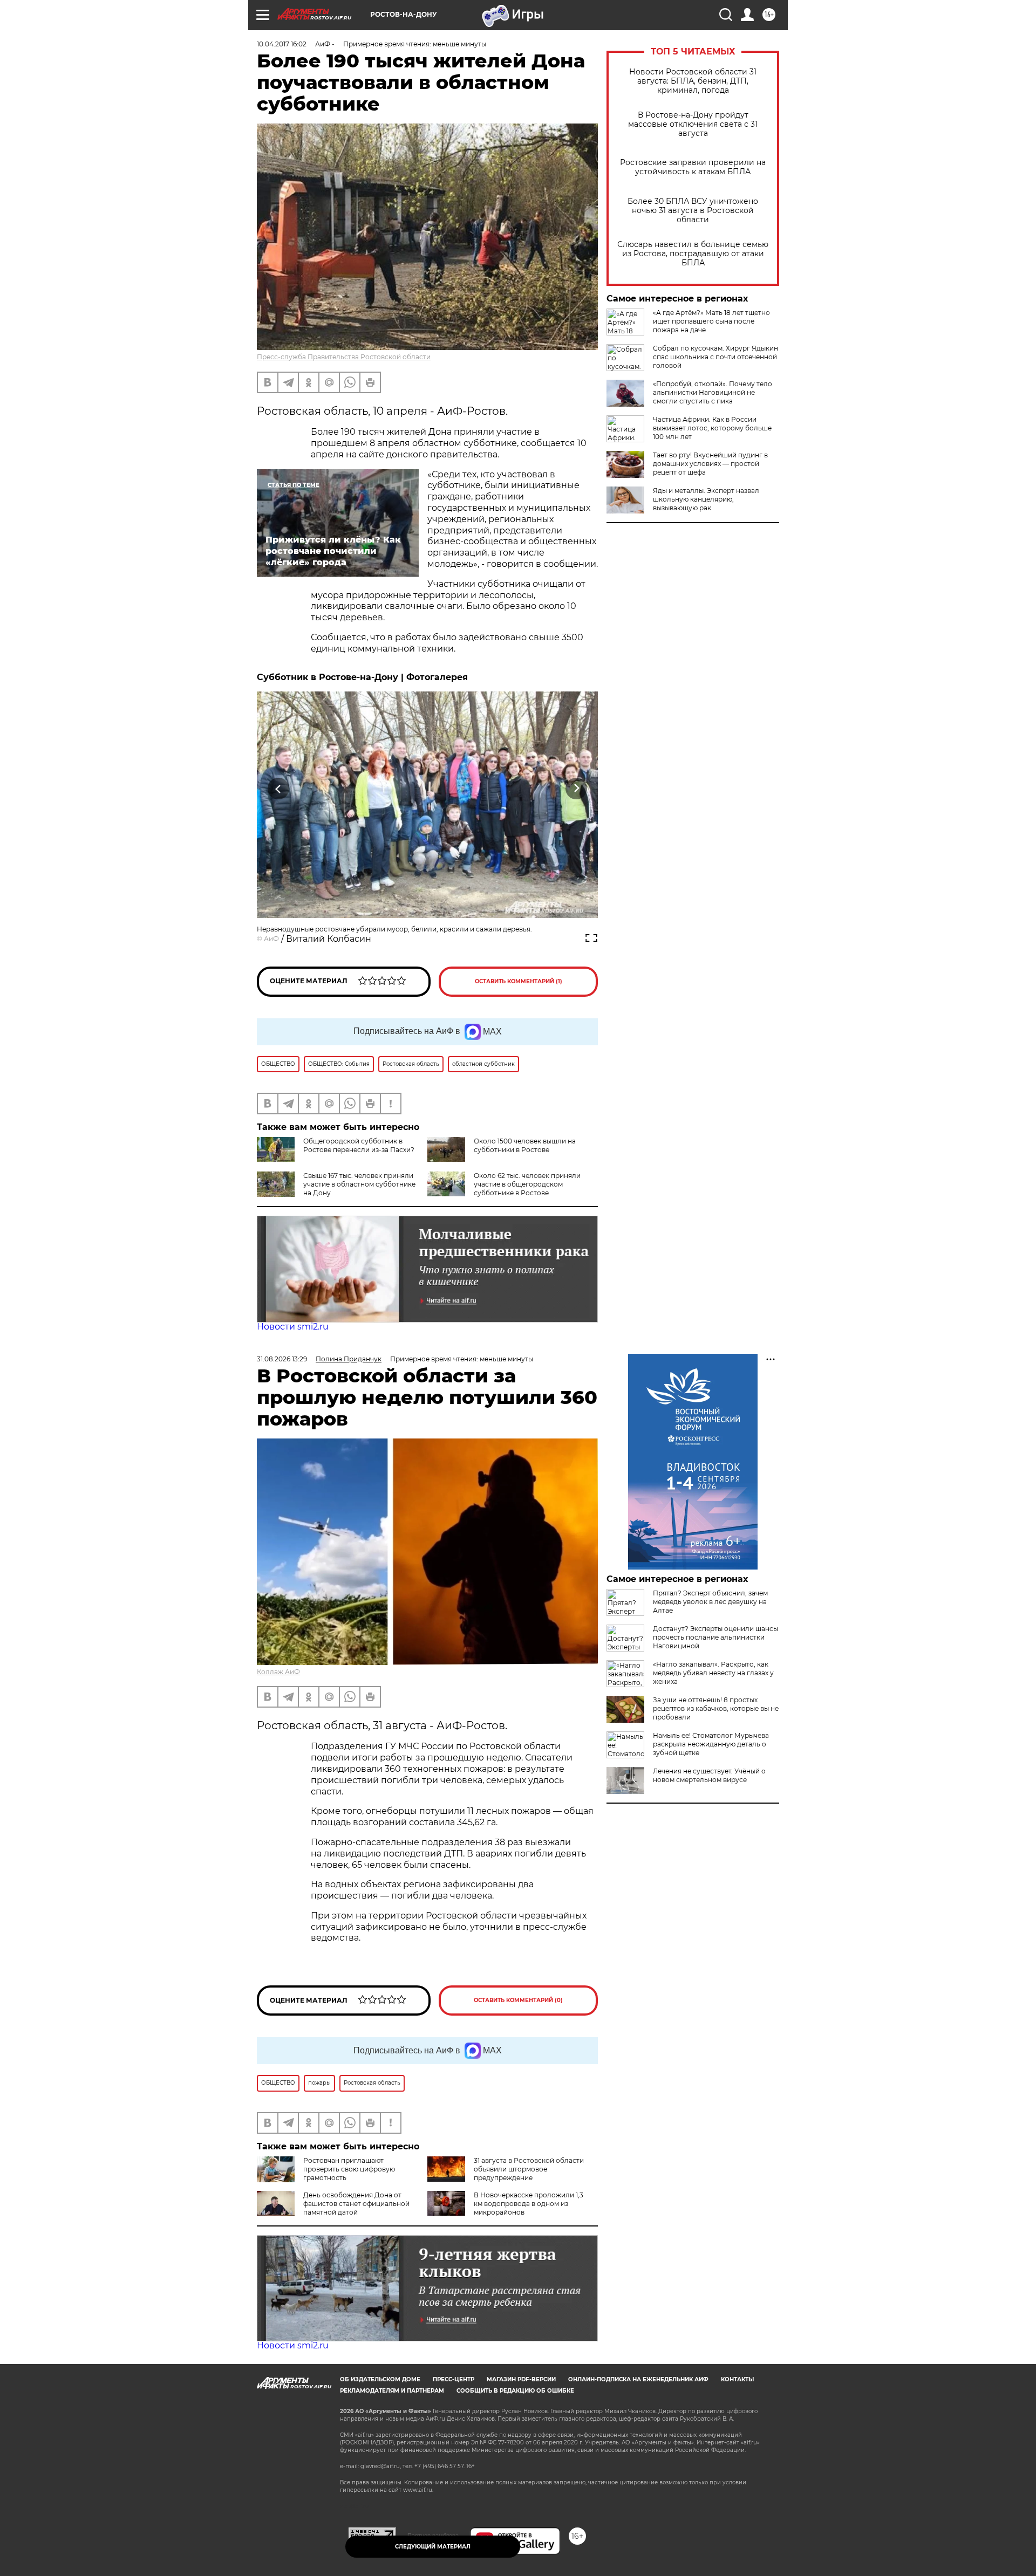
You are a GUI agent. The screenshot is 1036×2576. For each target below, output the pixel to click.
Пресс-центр (454, 2379)
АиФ (271, 939)
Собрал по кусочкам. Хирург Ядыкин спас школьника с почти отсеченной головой (715, 357)
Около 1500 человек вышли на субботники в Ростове (525, 1145)
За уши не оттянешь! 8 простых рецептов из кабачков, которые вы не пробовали (716, 1708)
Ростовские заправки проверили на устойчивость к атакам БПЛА (693, 167)
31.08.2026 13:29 (282, 1359)
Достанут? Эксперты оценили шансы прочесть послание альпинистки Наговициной (715, 1637)
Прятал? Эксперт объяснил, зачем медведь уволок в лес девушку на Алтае (710, 1602)
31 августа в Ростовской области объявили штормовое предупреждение (529, 2169)
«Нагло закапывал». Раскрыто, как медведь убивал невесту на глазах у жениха (713, 1673)
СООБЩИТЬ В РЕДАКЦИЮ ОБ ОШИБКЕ (515, 2391)
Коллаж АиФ (278, 1672)
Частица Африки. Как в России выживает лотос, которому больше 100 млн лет (712, 428)
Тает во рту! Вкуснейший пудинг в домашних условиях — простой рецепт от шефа (710, 464)
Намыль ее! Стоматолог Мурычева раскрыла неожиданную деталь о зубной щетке (711, 1744)
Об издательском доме (380, 2379)
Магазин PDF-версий (521, 2379)
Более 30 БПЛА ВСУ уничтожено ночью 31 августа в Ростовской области (693, 211)
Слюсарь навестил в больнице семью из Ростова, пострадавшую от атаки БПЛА (693, 254)
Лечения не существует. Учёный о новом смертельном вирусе (709, 1775)
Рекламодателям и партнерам (392, 2391)
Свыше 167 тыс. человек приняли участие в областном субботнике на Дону (359, 1184)
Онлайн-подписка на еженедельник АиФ (638, 2379)
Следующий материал (433, 2547)
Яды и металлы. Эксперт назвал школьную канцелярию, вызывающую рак (706, 499)
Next (577, 788)
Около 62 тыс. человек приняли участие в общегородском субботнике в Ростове (527, 1184)
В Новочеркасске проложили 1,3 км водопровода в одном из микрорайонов (529, 2204)
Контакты (737, 2379)
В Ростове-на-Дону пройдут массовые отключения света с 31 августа (693, 124)
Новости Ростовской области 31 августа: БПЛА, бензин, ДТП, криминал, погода (693, 81)
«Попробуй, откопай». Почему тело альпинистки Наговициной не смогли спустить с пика (713, 392)
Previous (279, 788)
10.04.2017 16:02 (282, 44)
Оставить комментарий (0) (518, 2000)
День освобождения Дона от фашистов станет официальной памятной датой (356, 2204)
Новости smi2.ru (293, 1327)
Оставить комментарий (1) (519, 981)
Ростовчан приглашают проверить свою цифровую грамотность (349, 2169)
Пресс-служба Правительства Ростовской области (344, 357)
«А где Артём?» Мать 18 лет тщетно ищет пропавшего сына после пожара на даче (711, 321)
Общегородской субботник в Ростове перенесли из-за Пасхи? (359, 1145)
